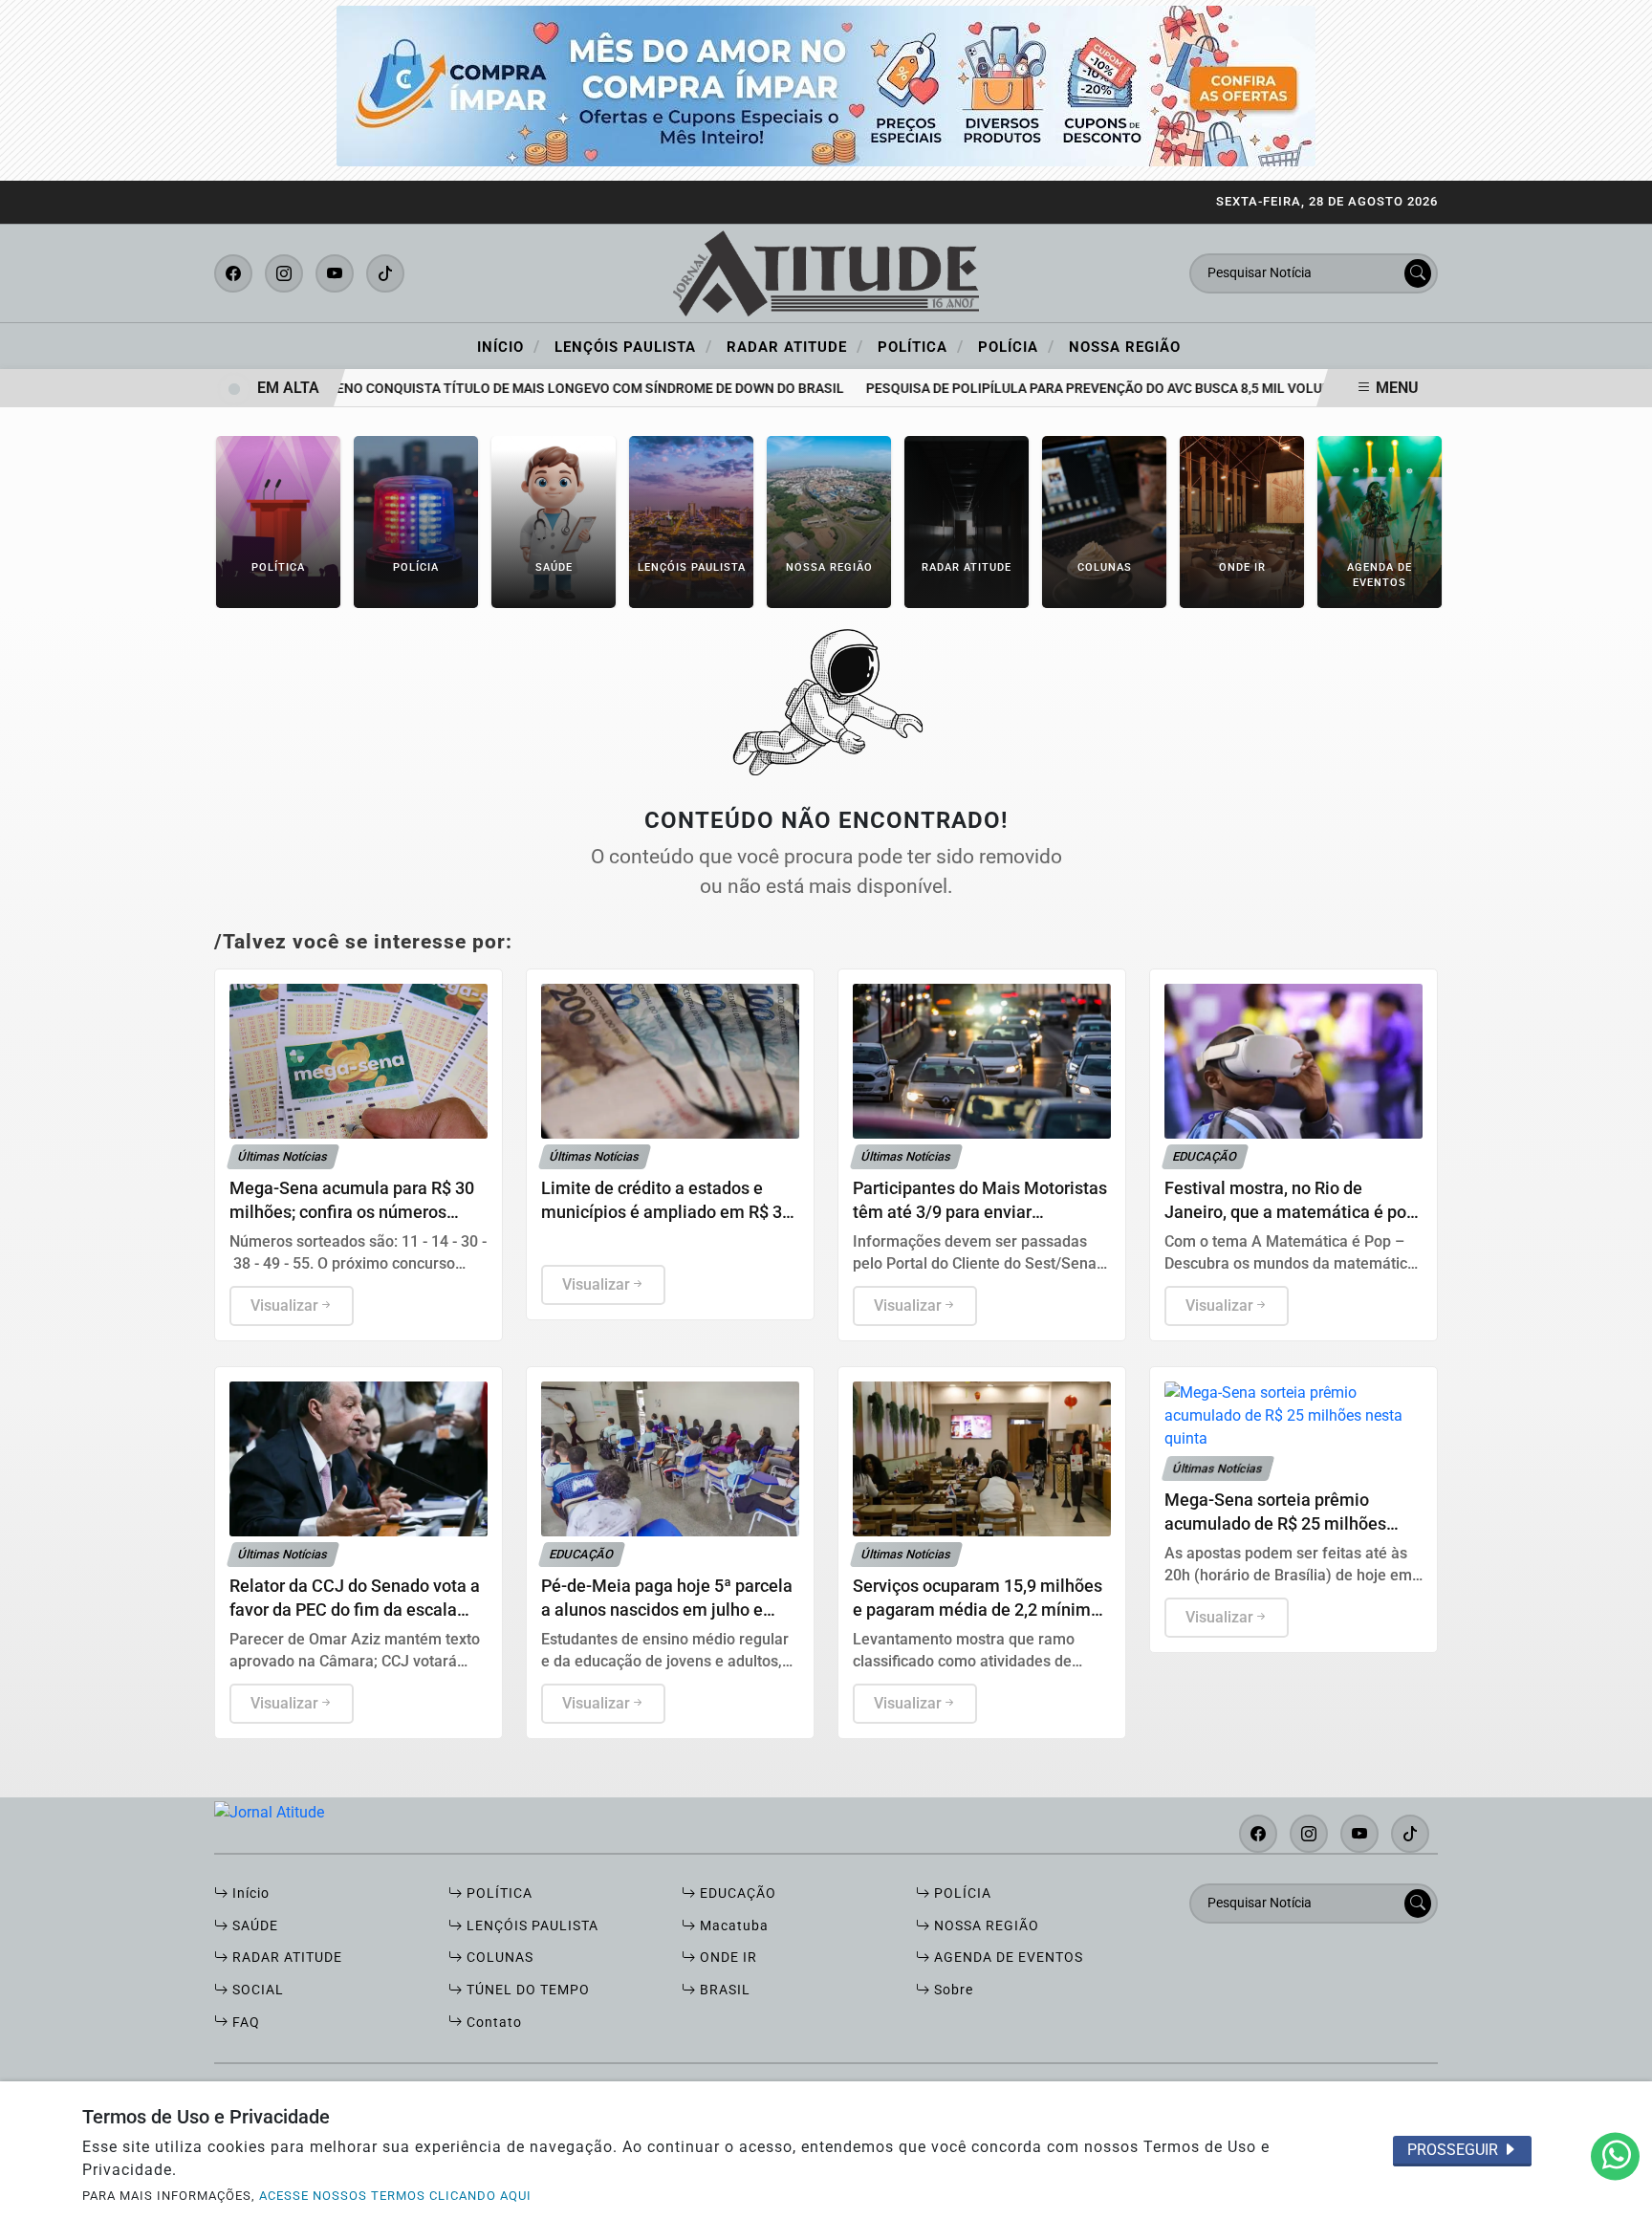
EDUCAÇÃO (736, 1893)
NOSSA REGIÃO (985, 1926)
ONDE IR (727, 1958)
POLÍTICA (498, 1893)
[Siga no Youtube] (335, 273)
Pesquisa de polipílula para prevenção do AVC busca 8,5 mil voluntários (1089, 389)
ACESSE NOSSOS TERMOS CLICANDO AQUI (395, 2196)
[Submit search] (1418, 273)
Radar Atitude (795, 346)
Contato (492, 2023)
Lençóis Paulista (633, 346)
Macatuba (732, 1926)
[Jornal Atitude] (826, 272)
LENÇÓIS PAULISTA (531, 1926)
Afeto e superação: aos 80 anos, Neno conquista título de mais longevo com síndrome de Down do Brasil (437, 389)
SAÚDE (253, 1926)
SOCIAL (256, 1990)
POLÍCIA (961, 1893)
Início (509, 346)
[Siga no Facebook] (233, 273)
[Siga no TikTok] (385, 273)
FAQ (244, 2023)
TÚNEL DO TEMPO (526, 1990)
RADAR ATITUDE (285, 1958)
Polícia (1016, 346)
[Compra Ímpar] (826, 85)
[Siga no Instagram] (284, 273)
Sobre (952, 1990)
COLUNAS (498, 1958)
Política (921, 346)
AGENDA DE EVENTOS (1007, 1958)
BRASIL (723, 1990)
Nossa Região (1125, 347)
